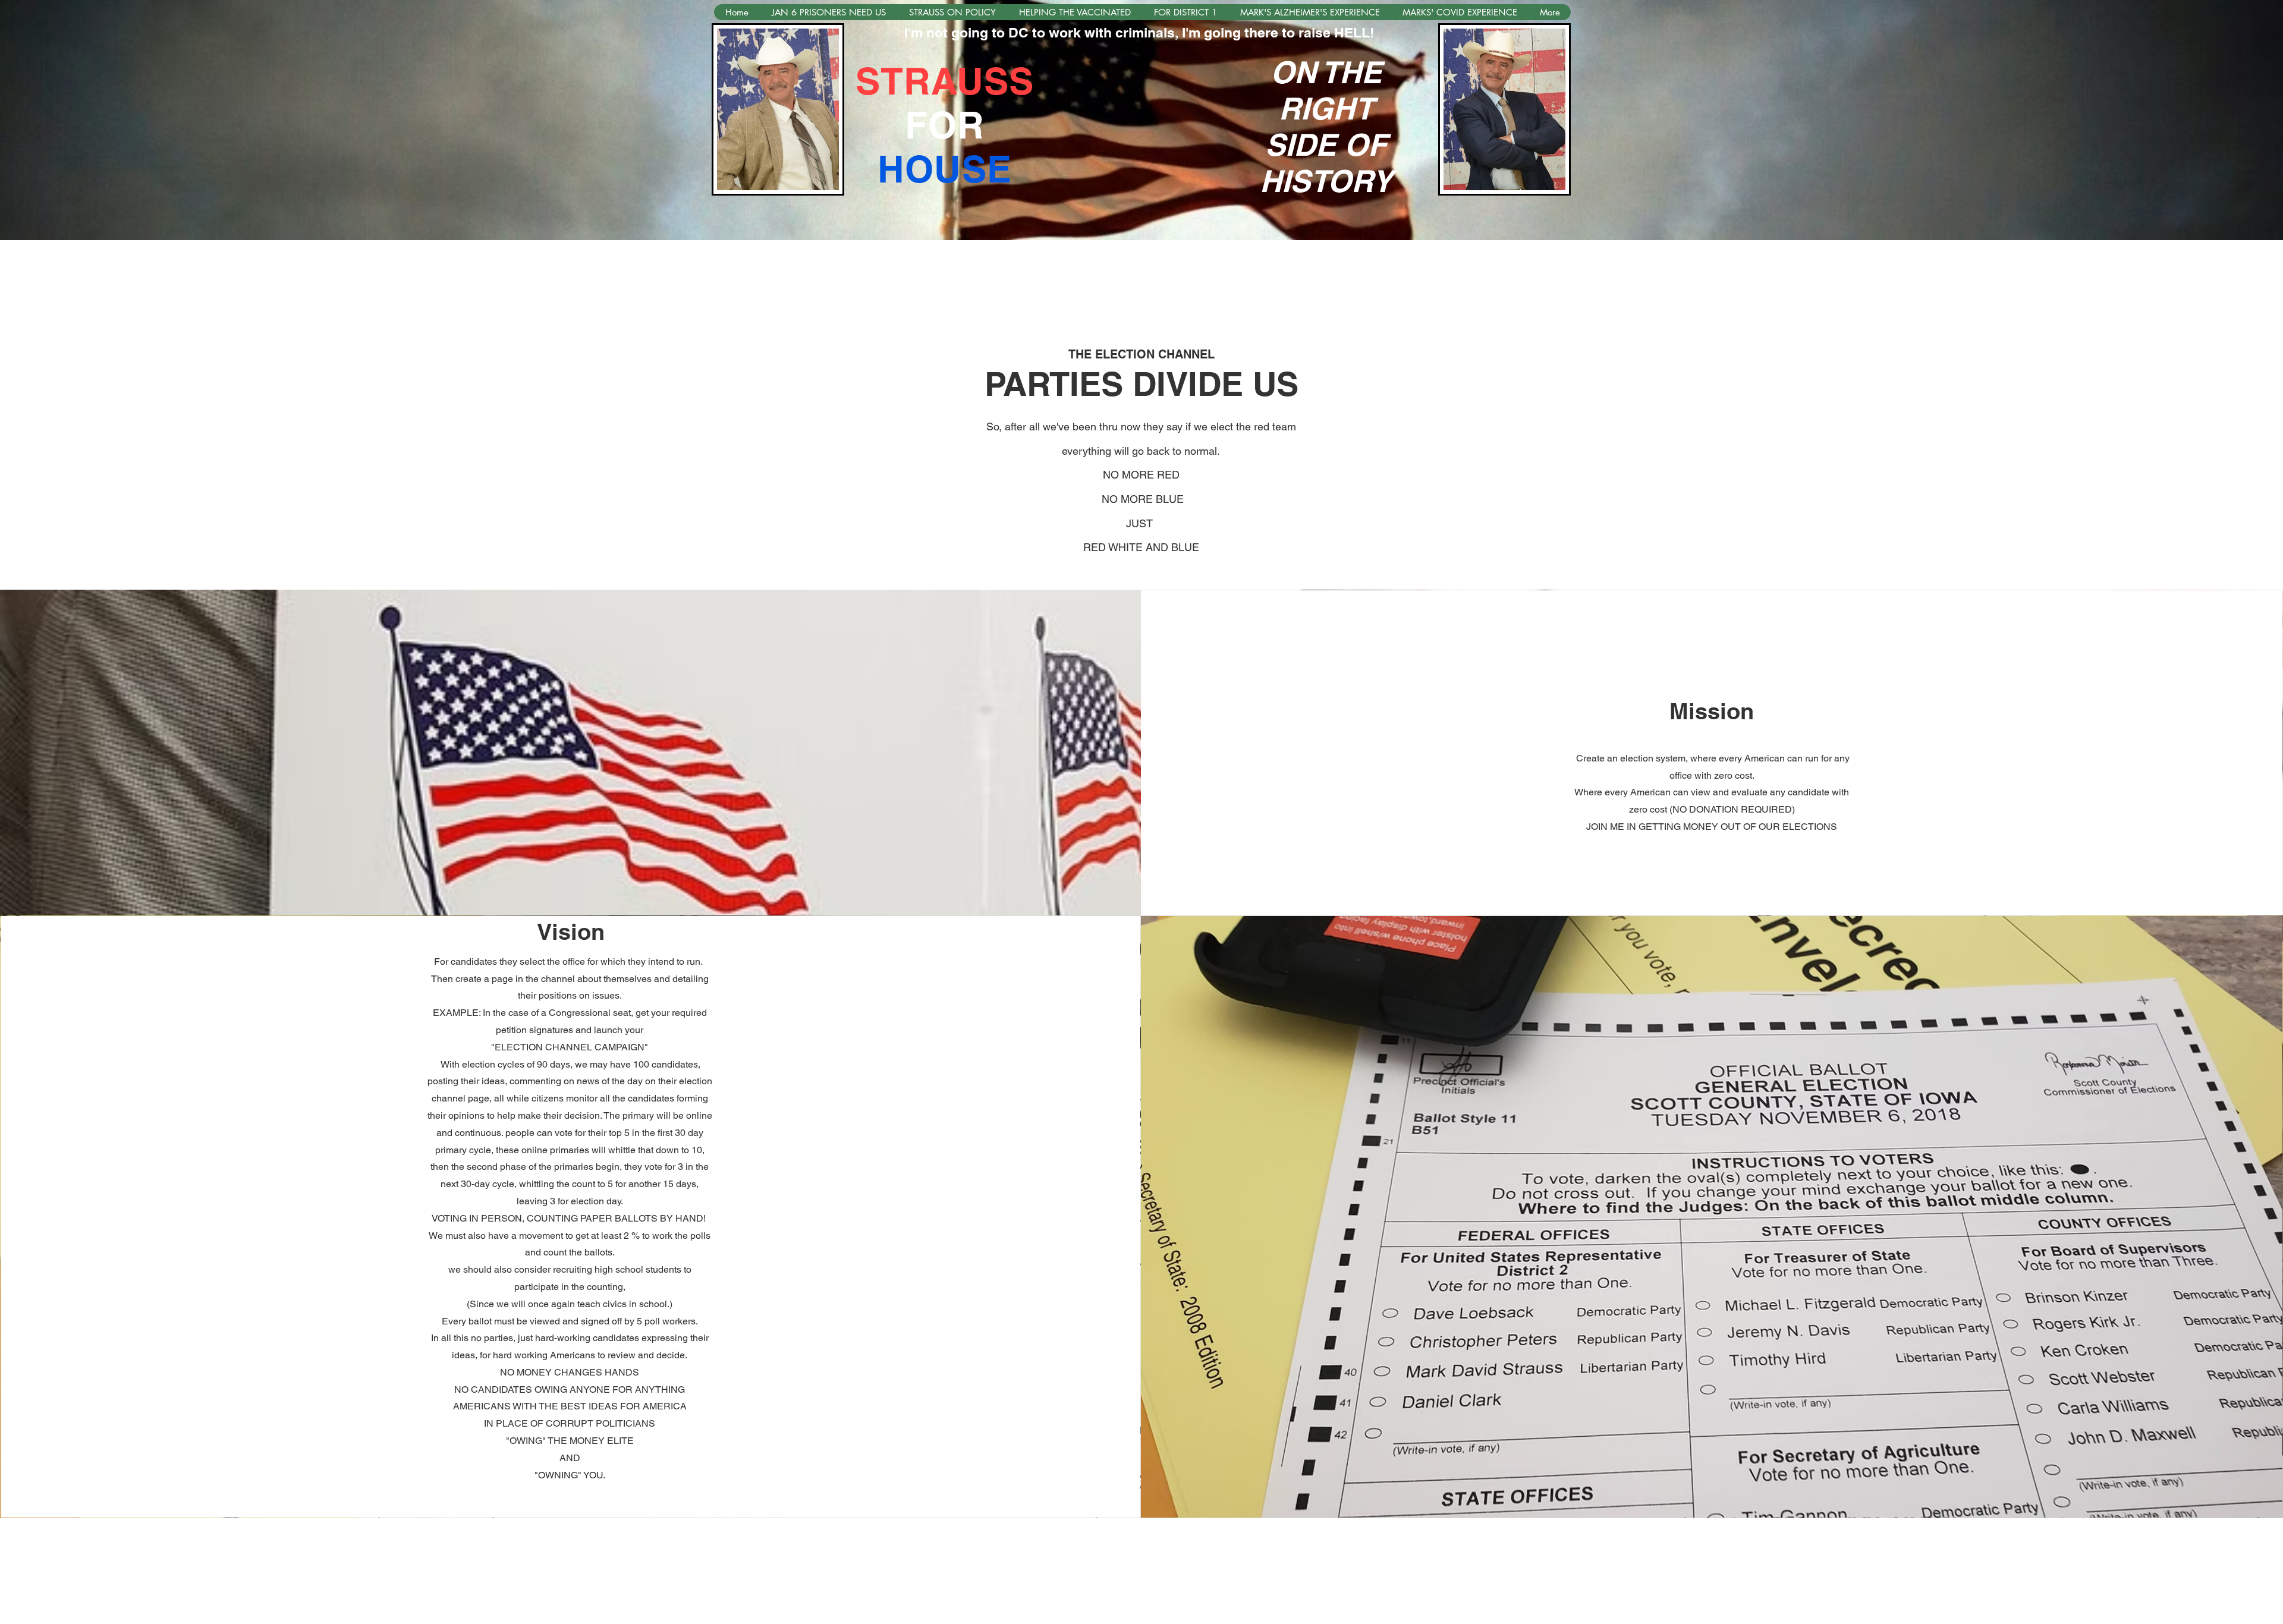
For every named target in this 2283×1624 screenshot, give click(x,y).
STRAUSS (945, 81)
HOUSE (945, 169)
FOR (945, 125)
